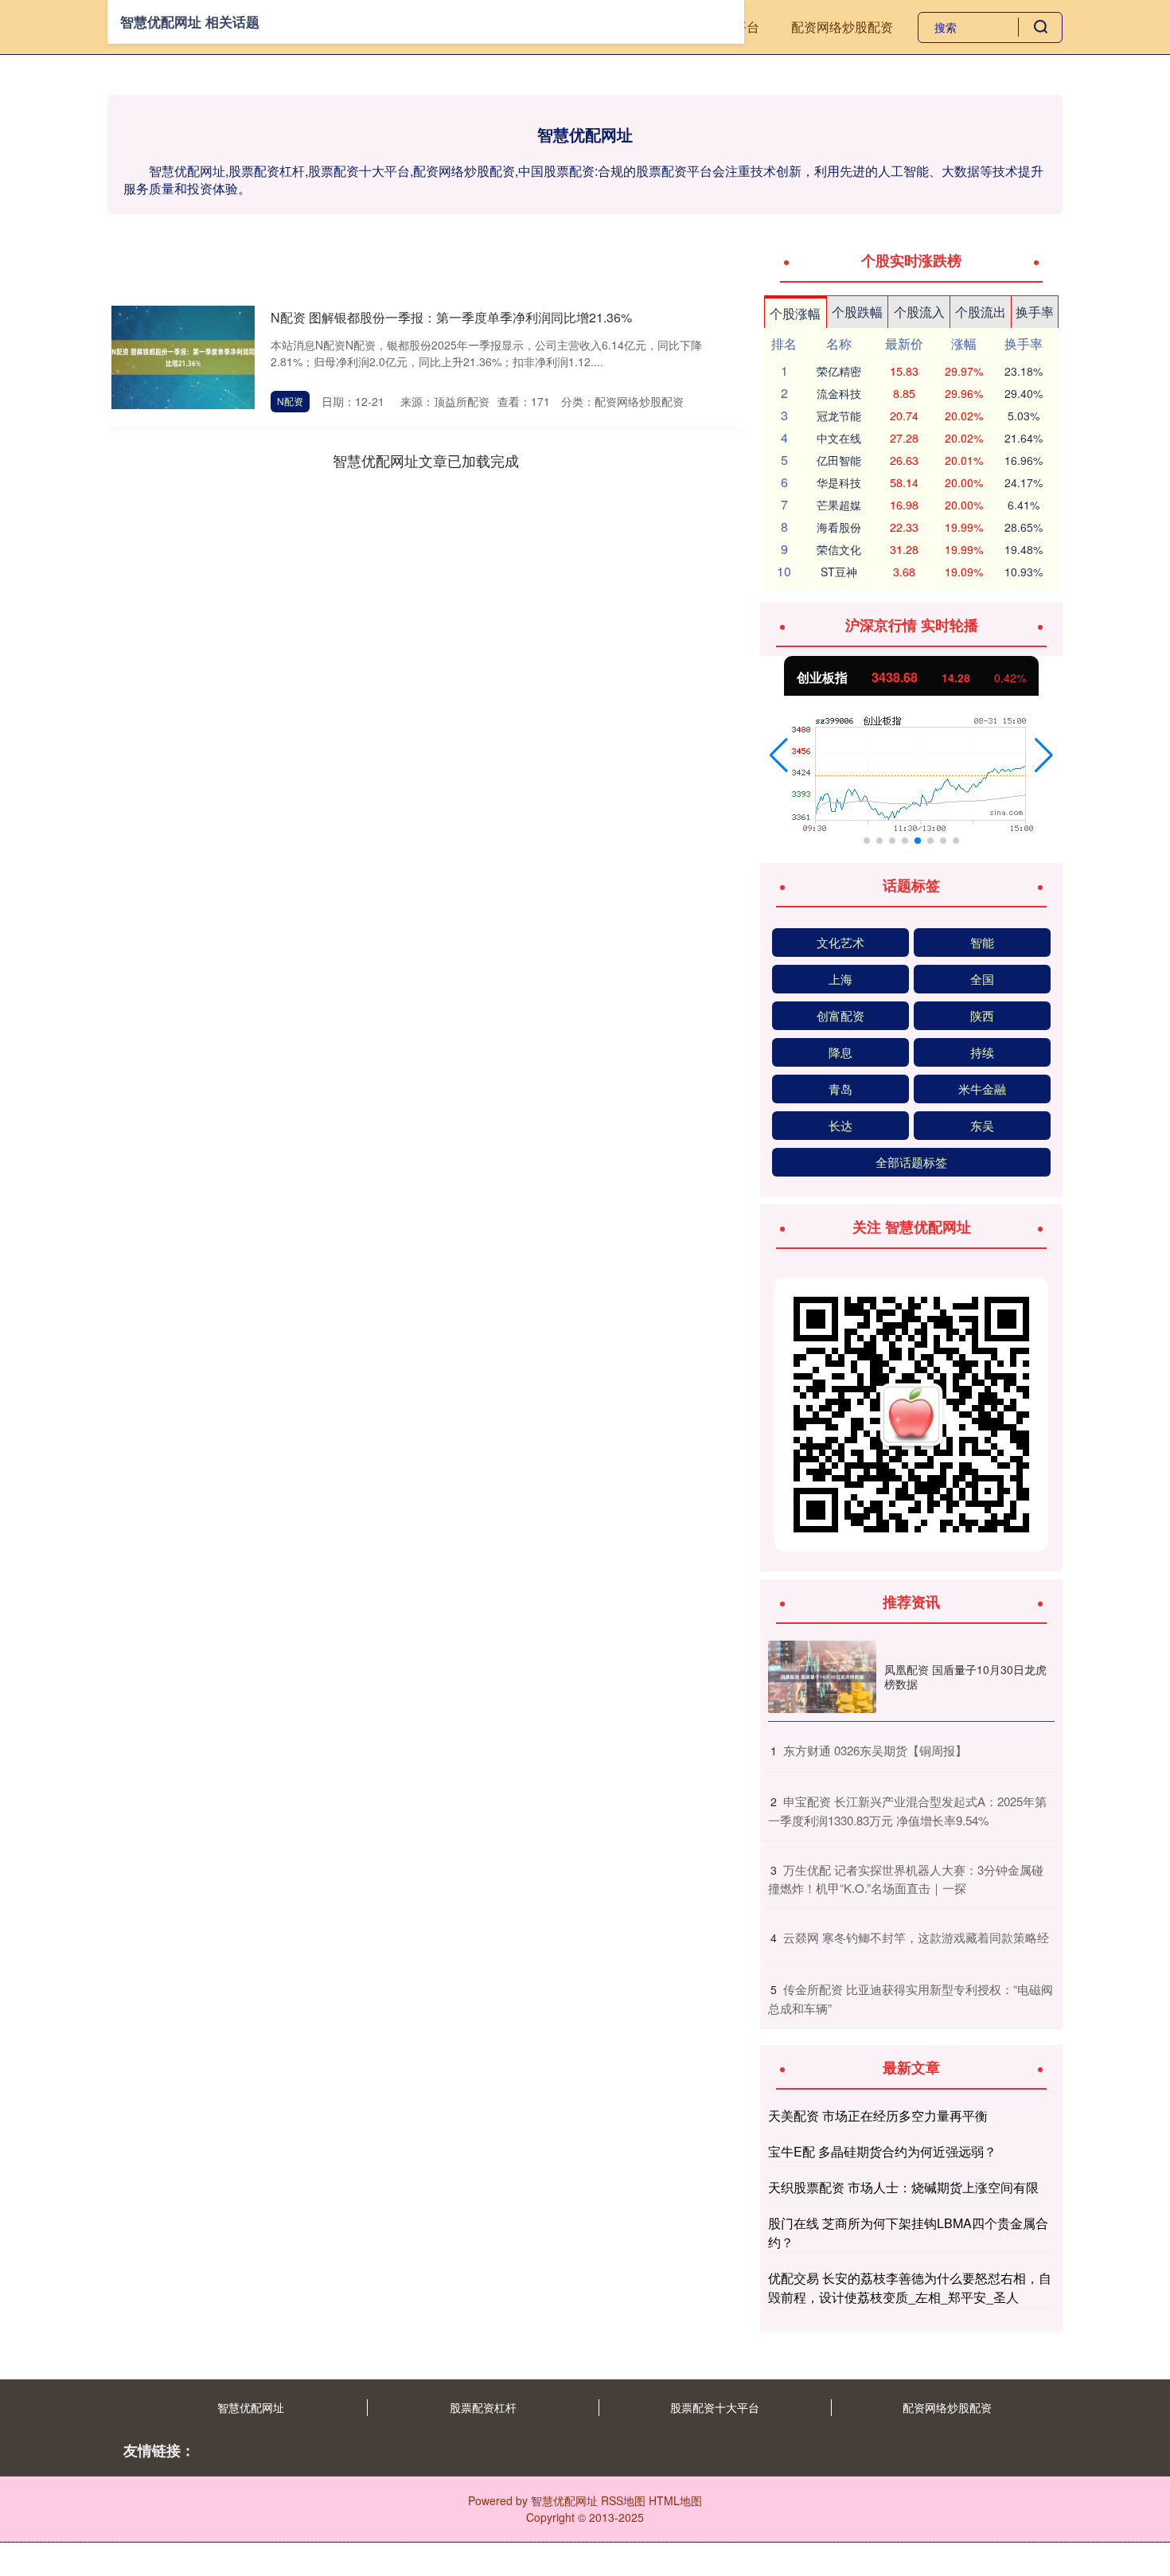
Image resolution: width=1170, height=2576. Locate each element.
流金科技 (839, 393)
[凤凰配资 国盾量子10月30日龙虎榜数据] (822, 1677)
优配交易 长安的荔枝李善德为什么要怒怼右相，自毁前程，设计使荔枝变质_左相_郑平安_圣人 (910, 2287)
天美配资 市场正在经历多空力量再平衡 (878, 2115)
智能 (982, 942)
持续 (982, 1052)
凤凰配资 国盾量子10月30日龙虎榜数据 (965, 1676)
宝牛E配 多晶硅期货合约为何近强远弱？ (882, 2151)
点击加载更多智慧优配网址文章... (426, 460)
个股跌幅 (857, 312)
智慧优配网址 (251, 2407)
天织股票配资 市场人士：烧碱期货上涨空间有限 (903, 2187)
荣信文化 (839, 549)
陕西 (982, 1015)
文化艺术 (840, 942)
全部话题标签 (911, 1162)
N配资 (290, 401)
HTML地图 (675, 2500)
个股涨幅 (795, 313)
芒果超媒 (839, 505)
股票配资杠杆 (483, 2407)
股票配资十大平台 (715, 2407)
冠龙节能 (839, 416)
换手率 (1035, 312)
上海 (840, 979)
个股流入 (919, 312)
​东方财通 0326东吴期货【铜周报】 (875, 1750)
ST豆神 (839, 572)
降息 (840, 1052)
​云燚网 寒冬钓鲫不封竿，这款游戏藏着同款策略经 (916, 1937)
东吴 (982, 1125)
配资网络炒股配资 (842, 27)
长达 (840, 1125)
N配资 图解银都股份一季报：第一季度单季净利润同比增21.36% (451, 317)
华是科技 (839, 482)
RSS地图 (623, 2500)
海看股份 (839, 527)
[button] (779, 755)
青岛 (840, 1089)
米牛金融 (982, 1089)
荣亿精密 (839, 371)
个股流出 (981, 312)
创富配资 (840, 1015)
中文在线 (839, 438)
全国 (982, 979)
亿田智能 (839, 460)
